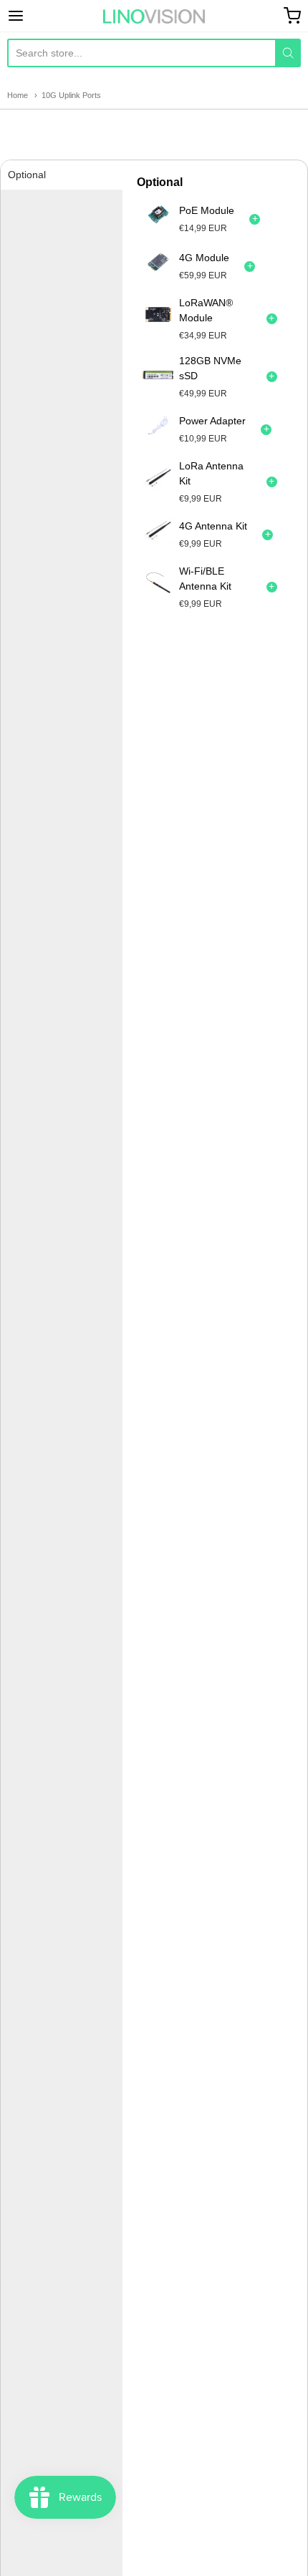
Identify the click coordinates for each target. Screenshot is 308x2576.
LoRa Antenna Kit (211, 473)
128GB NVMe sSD (210, 368)
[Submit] (288, 53)
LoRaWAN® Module (206, 310)
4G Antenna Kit (213, 526)
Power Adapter (212, 421)
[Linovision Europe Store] (154, 16)
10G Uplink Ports (71, 95)
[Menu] (37, 16)
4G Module (204, 258)
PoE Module (207, 210)
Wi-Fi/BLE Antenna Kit (205, 579)
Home (18, 95)
